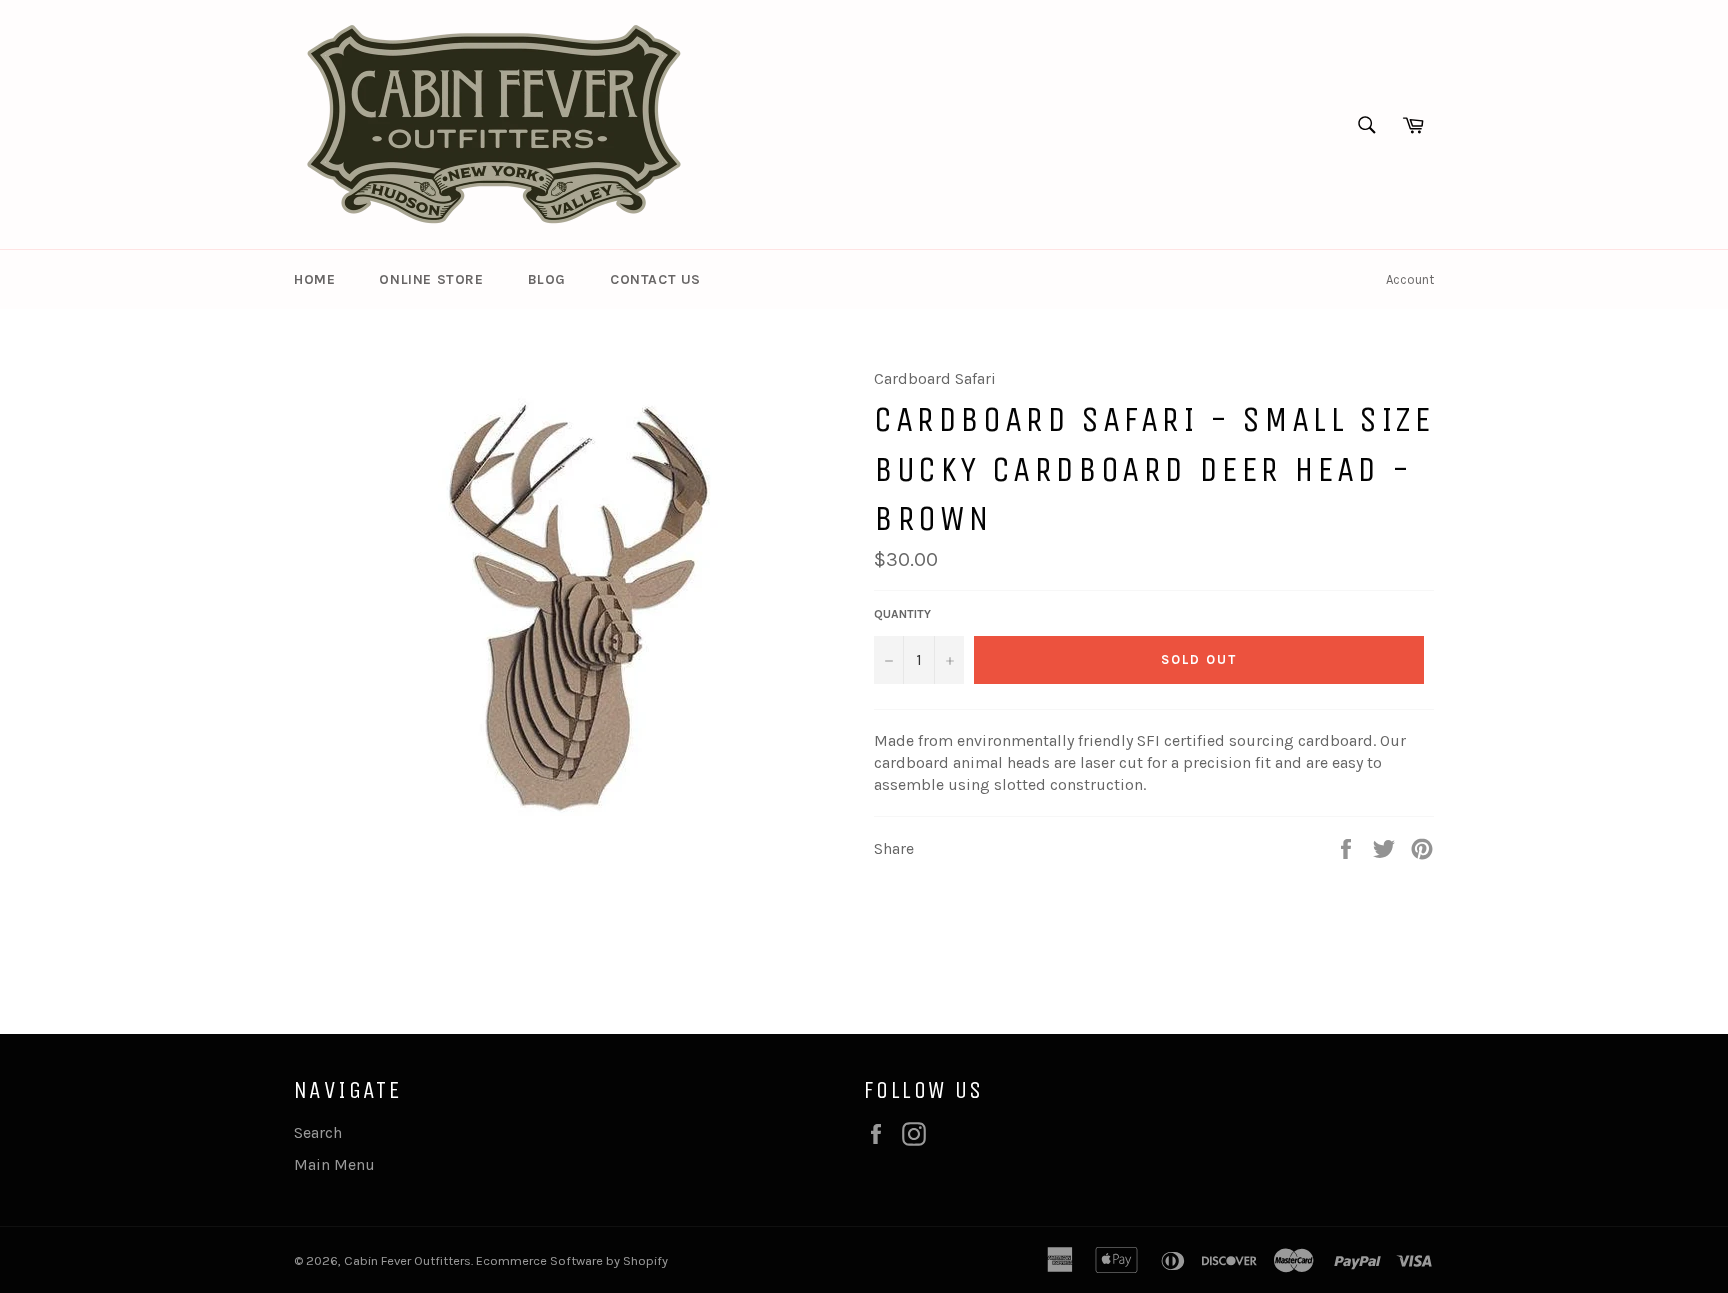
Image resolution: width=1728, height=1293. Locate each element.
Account (1410, 279)
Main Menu (334, 1164)
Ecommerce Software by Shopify (572, 1260)
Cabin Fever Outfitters (407, 1260)
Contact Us (655, 279)
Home (314, 279)
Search (318, 1132)
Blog (547, 279)
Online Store (431, 279)
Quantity (902, 614)
